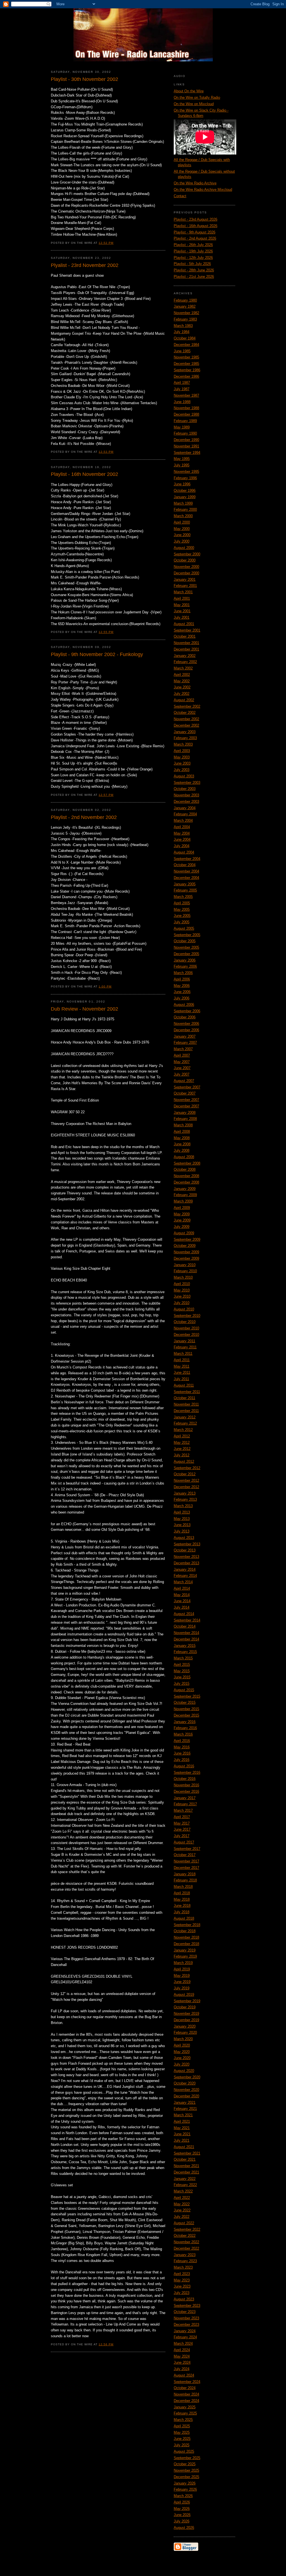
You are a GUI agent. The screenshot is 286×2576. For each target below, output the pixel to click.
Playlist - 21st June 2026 (194, 277)
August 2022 (184, 2223)
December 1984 (186, 345)
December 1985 (186, 364)
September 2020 (187, 2077)
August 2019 (184, 1995)
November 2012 (186, 1480)
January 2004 (185, 808)
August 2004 (184, 852)
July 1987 (182, 389)
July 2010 (182, 1303)
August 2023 (184, 2299)
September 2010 (187, 1316)
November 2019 (186, 2014)
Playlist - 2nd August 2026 (195, 238)
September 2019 (187, 2001)
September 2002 (187, 706)
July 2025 (182, 2445)
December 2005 (186, 954)
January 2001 (185, 579)
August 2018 (184, 1918)
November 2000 (186, 567)
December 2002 (186, 725)
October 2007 (185, 1093)
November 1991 (186, 446)
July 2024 (182, 2369)
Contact (180, 196)
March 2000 (183, 516)
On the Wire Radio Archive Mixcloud (203, 190)
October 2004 (185, 865)
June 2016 (182, 1753)
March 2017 (183, 1810)
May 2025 (182, 2432)
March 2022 (183, 2191)
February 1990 (185, 433)
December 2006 (186, 1030)
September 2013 (187, 1544)
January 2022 (185, 2179)
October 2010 (185, 1322)
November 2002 (186, 719)
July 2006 (182, 998)
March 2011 (183, 1354)
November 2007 (186, 1100)
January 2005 (185, 884)
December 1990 (186, 440)
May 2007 (182, 1062)
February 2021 (185, 2109)
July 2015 (182, 1684)
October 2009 (185, 1246)
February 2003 (185, 738)
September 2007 (187, 1087)
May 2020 (182, 2052)
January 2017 (185, 1798)
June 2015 (182, 1677)
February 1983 (185, 319)
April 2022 (182, 2198)
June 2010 (182, 1296)
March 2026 (183, 2496)
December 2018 (186, 1944)
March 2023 (183, 2267)
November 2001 (186, 643)
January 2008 (185, 1113)
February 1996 (185, 478)
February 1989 (185, 421)
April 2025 (182, 2426)
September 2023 (187, 2306)
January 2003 (185, 732)
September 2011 (187, 1392)
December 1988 (186, 414)
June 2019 (182, 1982)
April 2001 (182, 598)
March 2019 (183, 1963)
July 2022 (182, 2217)
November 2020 (186, 2090)
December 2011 (186, 1411)
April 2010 (182, 1284)
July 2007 (182, 1074)
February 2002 (185, 662)
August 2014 (184, 1614)
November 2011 (186, 1404)
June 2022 (182, 2210)
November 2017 (186, 1861)
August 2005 (184, 928)
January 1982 (185, 306)
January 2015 (185, 1646)
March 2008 (183, 1125)
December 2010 (186, 1335)
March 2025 (183, 2420)
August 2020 (184, 2071)
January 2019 (185, 1950)
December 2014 (186, 1639)
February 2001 (185, 586)
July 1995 (182, 465)
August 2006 (184, 1005)
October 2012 (185, 1474)
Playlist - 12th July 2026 (193, 258)
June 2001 (182, 611)
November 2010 (186, 1328)
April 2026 (182, 2502)
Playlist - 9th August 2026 (195, 232)
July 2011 (181, 1379)
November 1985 (186, 357)
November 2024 (186, 2394)
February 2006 (185, 966)
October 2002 (185, 713)
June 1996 (182, 484)
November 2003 (186, 795)
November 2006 (186, 1024)
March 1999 (183, 503)
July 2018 (182, 1912)
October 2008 (185, 1169)
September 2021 (187, 2153)
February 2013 (185, 1499)
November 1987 (186, 395)
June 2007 (182, 1068)
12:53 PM (106, 452)
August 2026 (184, 2528)
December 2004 (186, 878)
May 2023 (182, 2280)
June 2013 (182, 1525)
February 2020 (185, 2032)
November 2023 (186, 2318)
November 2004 (186, 871)
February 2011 (185, 1347)
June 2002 (182, 687)
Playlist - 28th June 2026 (194, 270)
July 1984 (182, 332)
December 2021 (186, 2172)
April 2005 (182, 903)
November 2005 (186, 947)
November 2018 (186, 1937)
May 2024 (182, 2356)
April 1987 (182, 383)
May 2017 (182, 1823)
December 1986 (186, 376)
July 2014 (182, 1607)
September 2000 (187, 554)
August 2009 (184, 1233)
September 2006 (187, 1011)
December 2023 (186, 2325)
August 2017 (184, 1842)
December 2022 (186, 2248)
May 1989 (182, 427)
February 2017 (185, 1804)
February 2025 (185, 2413)
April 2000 (182, 522)
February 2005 (185, 890)
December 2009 (186, 1258)
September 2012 (187, 1468)
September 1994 (187, 453)
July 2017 (182, 1836)
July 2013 (182, 1531)
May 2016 (182, 1747)
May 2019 (182, 1976)
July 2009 (182, 1227)
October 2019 (185, 2007)
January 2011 (184, 1341)
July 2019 (182, 1988)
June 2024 (182, 2362)
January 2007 (185, 1036)
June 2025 (182, 2439)
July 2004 (182, 846)
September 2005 (187, 935)
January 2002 (185, 656)
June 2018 (182, 1906)
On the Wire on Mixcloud (194, 104)
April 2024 (182, 2350)
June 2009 (182, 1220)
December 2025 (186, 2477)
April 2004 (182, 827)
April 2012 (182, 1436)
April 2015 (182, 1665)
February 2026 (185, 2489)
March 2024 (183, 2344)
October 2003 (185, 789)
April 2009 (182, 1208)
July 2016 (182, 1760)
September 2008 (187, 1163)
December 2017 (186, 1868)
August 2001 (184, 624)
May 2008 (182, 1138)
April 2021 (182, 2121)
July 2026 (182, 2521)
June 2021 (182, 2134)
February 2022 (185, 2185)
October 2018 (185, 1931)
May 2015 (182, 1671)
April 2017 (182, 1817)
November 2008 (186, 1176)
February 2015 (185, 1652)
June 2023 (182, 2286)
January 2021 (185, 2103)
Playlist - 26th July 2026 (193, 245)
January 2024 (185, 2331)
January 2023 (185, 2255)
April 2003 (182, 751)
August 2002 (184, 700)
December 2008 (186, 1182)
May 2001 (182, 605)
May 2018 (182, 1899)
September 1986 (187, 370)
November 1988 (186, 408)
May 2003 (182, 757)
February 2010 (185, 1271)
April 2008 (182, 1132)
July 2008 (182, 1150)
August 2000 (184, 548)
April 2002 (182, 675)
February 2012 (185, 1423)
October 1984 (185, 338)
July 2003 (182, 770)
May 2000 (182, 529)
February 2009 (185, 1195)
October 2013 (185, 1550)
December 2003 (186, 802)
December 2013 (186, 1563)
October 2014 (185, 1626)
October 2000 (185, 560)
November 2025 (186, 2470)
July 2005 (182, 922)
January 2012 (185, 1417)
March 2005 (183, 897)
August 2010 (184, 1309)
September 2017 (187, 1849)
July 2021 (182, 2140)
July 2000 (182, 541)
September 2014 (187, 1620)
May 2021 (182, 2128)
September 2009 (187, 1239)
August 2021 (184, 2147)
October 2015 (185, 1703)
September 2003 (187, 783)
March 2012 (183, 1430)
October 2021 (185, 2159)
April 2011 (182, 1360)
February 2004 (185, 814)
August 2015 (184, 1690)
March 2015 (183, 1658)
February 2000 (185, 509)
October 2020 (185, 2083)
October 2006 (185, 1017)
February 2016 (185, 1728)
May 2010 (182, 1290)
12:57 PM (106, 795)
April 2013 (182, 1512)
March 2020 (183, 2039)
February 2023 (185, 2261)
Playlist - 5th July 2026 (192, 264)
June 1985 (182, 351)
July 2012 (182, 1455)
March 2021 (183, 2115)
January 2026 (185, 2483)
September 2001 (187, 630)
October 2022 (185, 2236)
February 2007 (185, 1043)
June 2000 (182, 535)
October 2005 (185, 941)
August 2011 (184, 1385)
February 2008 (185, 1119)
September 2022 (187, 2229)
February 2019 (185, 1956)
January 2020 (185, 2026)
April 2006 (182, 979)
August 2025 (184, 2451)
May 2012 (182, 1443)
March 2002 (183, 668)
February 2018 (185, 1880)
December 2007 (186, 1106)
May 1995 (182, 459)
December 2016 (186, 1791)
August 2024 (184, 2375)
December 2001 (186, 649)
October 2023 (185, 2312)
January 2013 (185, 1493)
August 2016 (184, 1766)
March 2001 (183, 592)
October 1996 (185, 491)
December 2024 (186, 2401)
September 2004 (187, 859)
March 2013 (183, 1506)
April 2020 (182, 2045)
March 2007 (183, 1049)
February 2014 (185, 1576)
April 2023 (182, 2274)
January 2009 (185, 1189)
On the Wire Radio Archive (195, 183)
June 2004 (182, 839)
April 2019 (182, 1969)
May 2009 (182, 1214)
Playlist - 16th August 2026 (196, 226)
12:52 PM (106, 243)
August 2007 (184, 1081)
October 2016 (185, 1779)
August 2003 (184, 776)
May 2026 (182, 2509)
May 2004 (182, 833)
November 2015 (186, 1709)
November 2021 (186, 2166)
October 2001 (185, 636)
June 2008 (182, 1144)
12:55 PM (106, 632)
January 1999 (185, 497)
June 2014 (182, 1601)
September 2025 (187, 2458)
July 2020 (182, 2064)
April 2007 (182, 1055)
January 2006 (185, 960)
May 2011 (182, 1366)
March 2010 (183, 1277)
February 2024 (185, 2337)
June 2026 (182, 2515)
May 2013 (182, 1519)
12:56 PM (106, 2344)
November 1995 (186, 472)
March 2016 (183, 1734)
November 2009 (186, 1252)
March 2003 (183, 744)
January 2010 (185, 1265)
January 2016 (185, 1722)
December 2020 (186, 2096)
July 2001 (182, 617)
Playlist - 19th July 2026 (193, 251)
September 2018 (187, 1925)
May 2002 (182, 681)
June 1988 (182, 402)
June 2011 (182, 1373)
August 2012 (184, 1461)
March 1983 (183, 326)
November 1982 (186, 313)
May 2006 (182, 986)
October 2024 (185, 2388)
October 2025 (185, 2464)
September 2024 (187, 2382)
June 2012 (182, 1449)
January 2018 (185, 1874)
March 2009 (183, 1201)
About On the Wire (189, 91)
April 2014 (182, 1588)
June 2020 (182, 2058)
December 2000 (186, 573)
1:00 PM (105, 986)
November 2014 (186, 1633)
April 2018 (182, 1893)
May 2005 (182, 909)
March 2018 (183, 1887)
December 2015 (186, 1715)
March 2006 (183, 973)
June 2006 (182, 992)
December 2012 (186, 1487)
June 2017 (182, 1829)
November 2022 (186, 2242)
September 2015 (187, 1696)
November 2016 (186, 1785)
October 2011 (184, 1398)
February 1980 (185, 300)
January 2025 (185, 2407)
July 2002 (182, 694)
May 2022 (182, 2204)
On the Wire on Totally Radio (197, 97)
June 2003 (182, 763)
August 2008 (184, 1157)
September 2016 (187, 1773)
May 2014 (182, 1595)
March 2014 (183, 1582)
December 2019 (186, 2020)
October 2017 (185, 1855)
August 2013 (184, 1538)
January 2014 (185, 1569)
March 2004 (183, 820)
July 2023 (182, 2293)
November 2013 (186, 1557)
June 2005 (182, 916)
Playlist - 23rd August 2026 (196, 219)
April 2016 (182, 1741)
